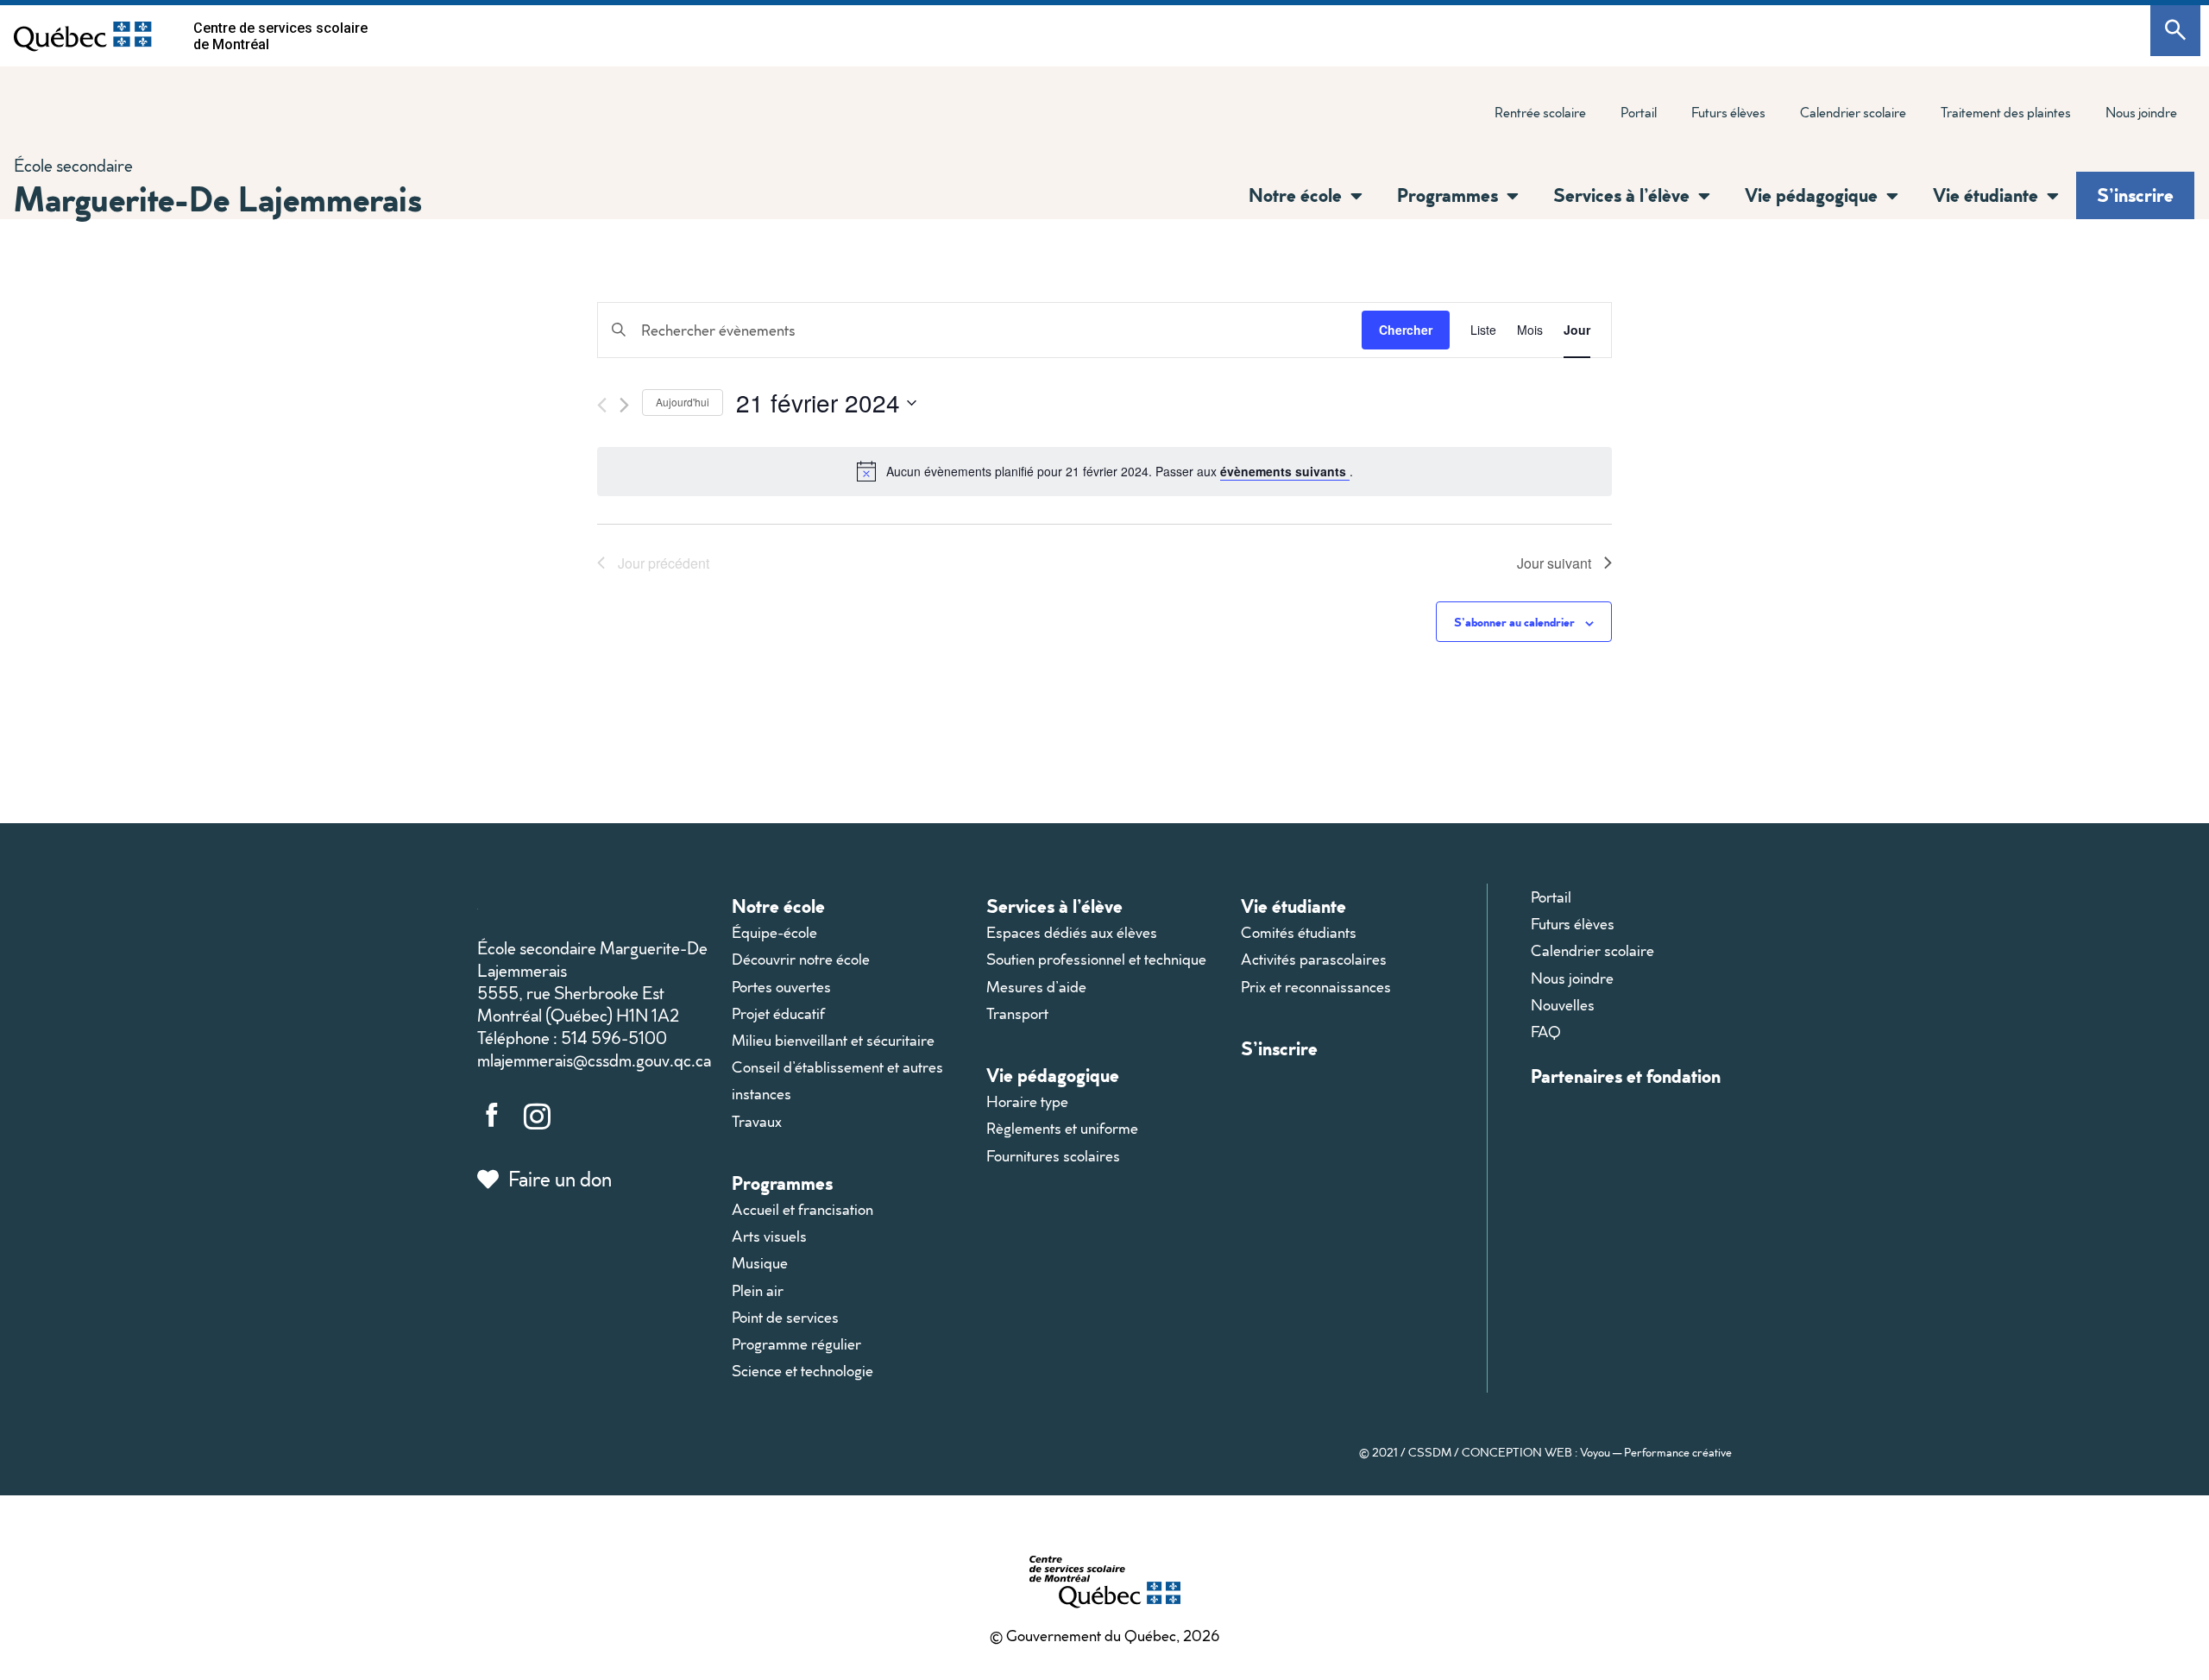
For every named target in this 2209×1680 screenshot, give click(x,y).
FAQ (1546, 1032)
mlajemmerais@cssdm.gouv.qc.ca (594, 1060)
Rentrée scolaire (1540, 112)
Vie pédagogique (1053, 1075)
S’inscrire (2135, 195)
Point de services (785, 1317)
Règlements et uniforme (1062, 1128)
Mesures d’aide (1036, 987)
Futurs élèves (1728, 112)
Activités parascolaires (1314, 959)
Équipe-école (774, 932)
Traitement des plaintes (1997, 116)
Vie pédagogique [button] (1811, 195)
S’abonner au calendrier (1514, 622)
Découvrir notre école (801, 959)
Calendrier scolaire (1853, 112)
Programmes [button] (1447, 195)
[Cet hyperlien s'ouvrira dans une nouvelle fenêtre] (83, 36)
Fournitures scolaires (1053, 1156)
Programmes (782, 1183)
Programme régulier (796, 1344)
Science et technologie (802, 1371)
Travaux (757, 1121)
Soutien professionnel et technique (1096, 959)
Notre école (778, 906)
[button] (1352, 196)
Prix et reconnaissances (1316, 987)
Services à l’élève (1054, 906)
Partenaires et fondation (1626, 1076)
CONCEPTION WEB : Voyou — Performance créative (1597, 1452)
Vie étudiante (1293, 906)
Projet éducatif (778, 1013)
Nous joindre (2141, 112)
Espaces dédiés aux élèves (1072, 932)
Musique (760, 1263)
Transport (1017, 1013)
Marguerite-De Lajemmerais (218, 198)
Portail (1639, 112)
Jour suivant (1554, 563)
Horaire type (1027, 1101)
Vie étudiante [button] (1986, 195)
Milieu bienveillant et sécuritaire (833, 1040)
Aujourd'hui (683, 402)
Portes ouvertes (781, 987)
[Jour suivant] (624, 405)
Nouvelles (1563, 1005)
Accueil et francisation (802, 1209)
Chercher (1406, 330)
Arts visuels (769, 1236)
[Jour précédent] (602, 405)
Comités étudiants (1299, 932)
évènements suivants (1285, 471)
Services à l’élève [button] (1621, 195)
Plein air (758, 1290)
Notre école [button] (1295, 195)
